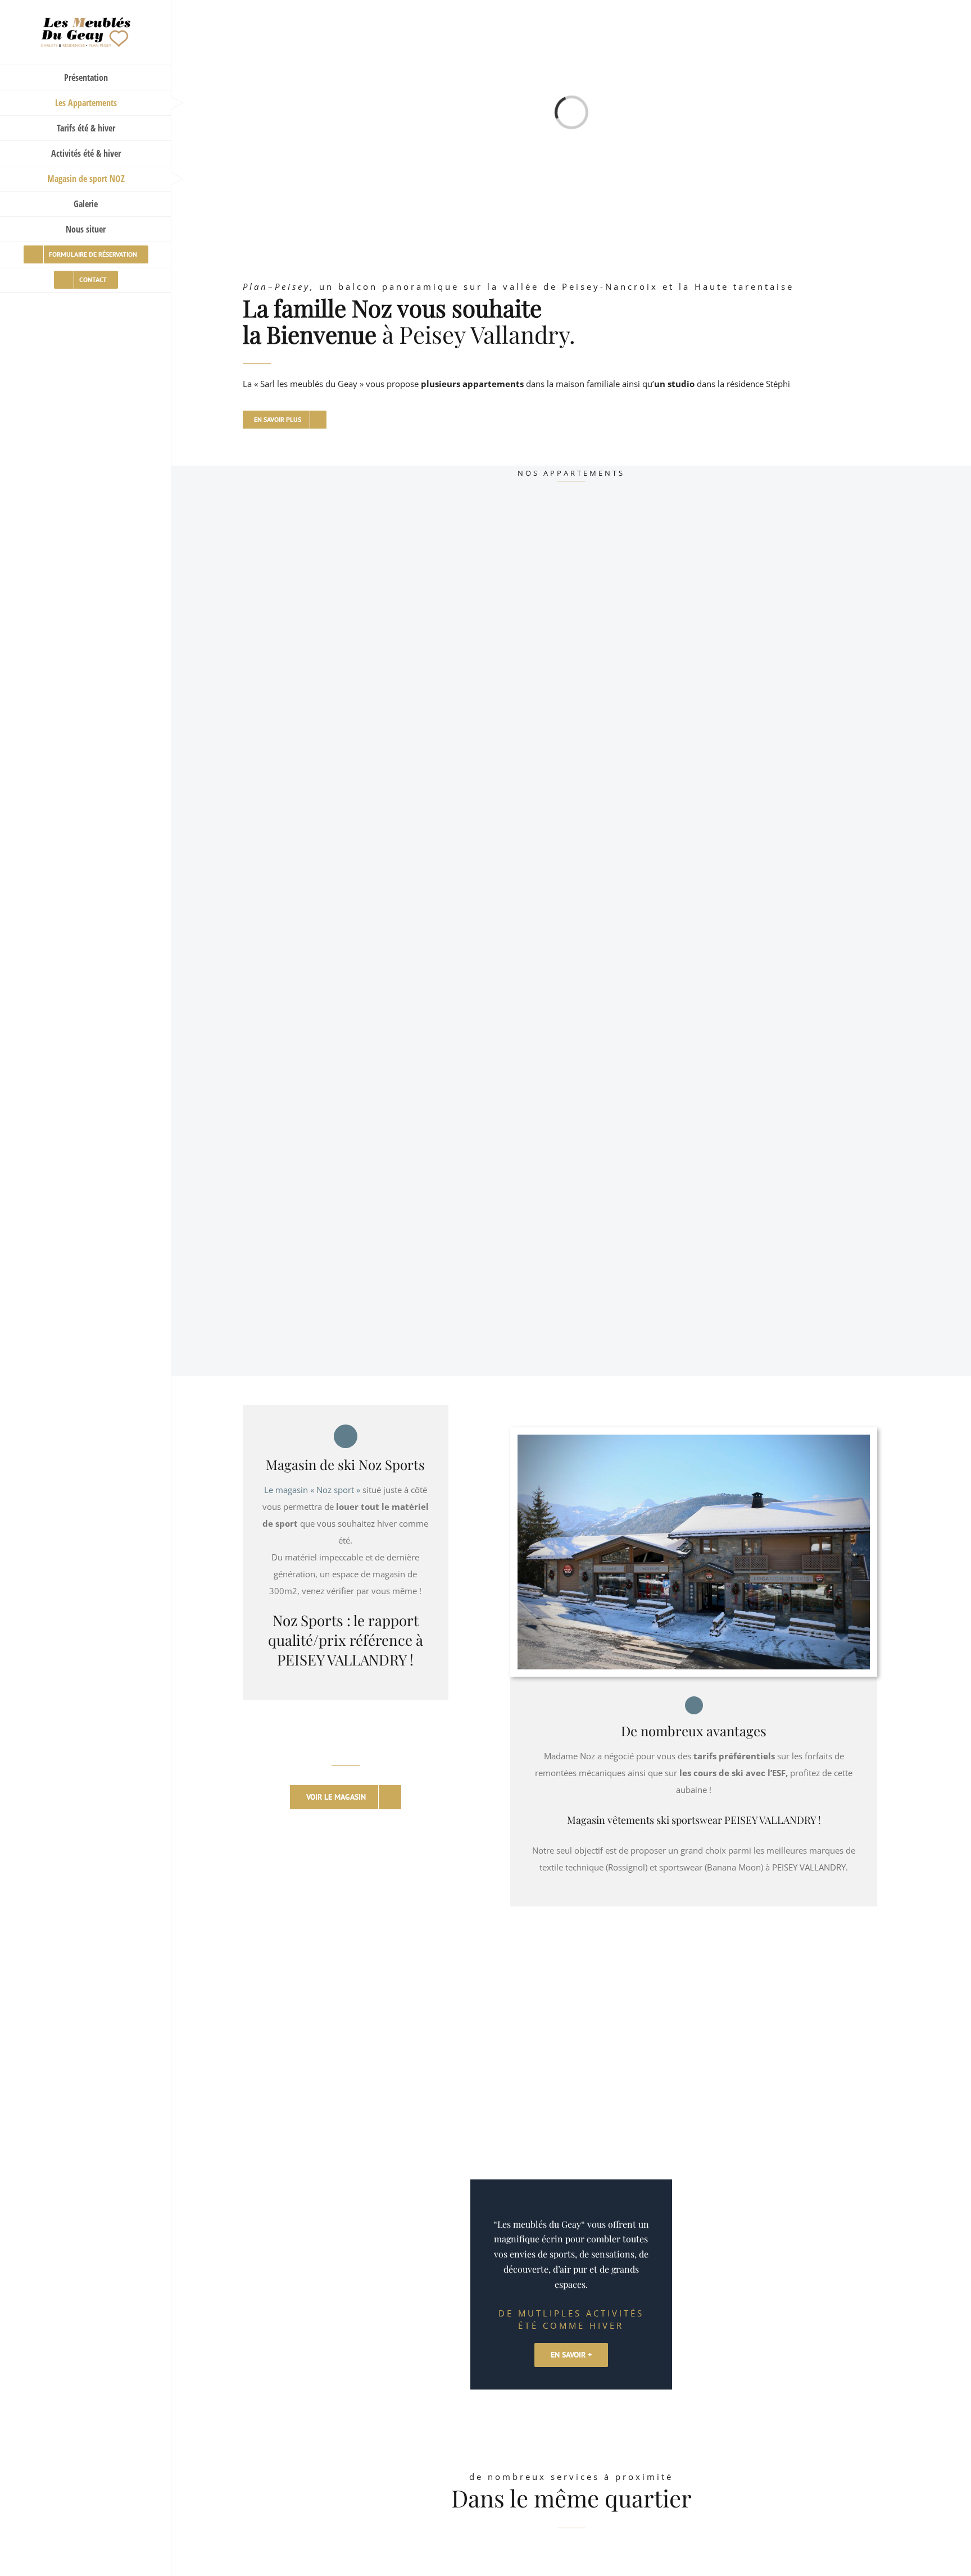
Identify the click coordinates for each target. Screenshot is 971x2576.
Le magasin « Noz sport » (312, 1490)
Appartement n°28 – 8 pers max (654, 754)
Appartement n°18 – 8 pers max (321, 754)
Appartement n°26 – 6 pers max (321, 1023)
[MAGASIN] (694, 1443)
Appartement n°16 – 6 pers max (654, 1023)
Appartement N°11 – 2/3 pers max (326, 1292)
